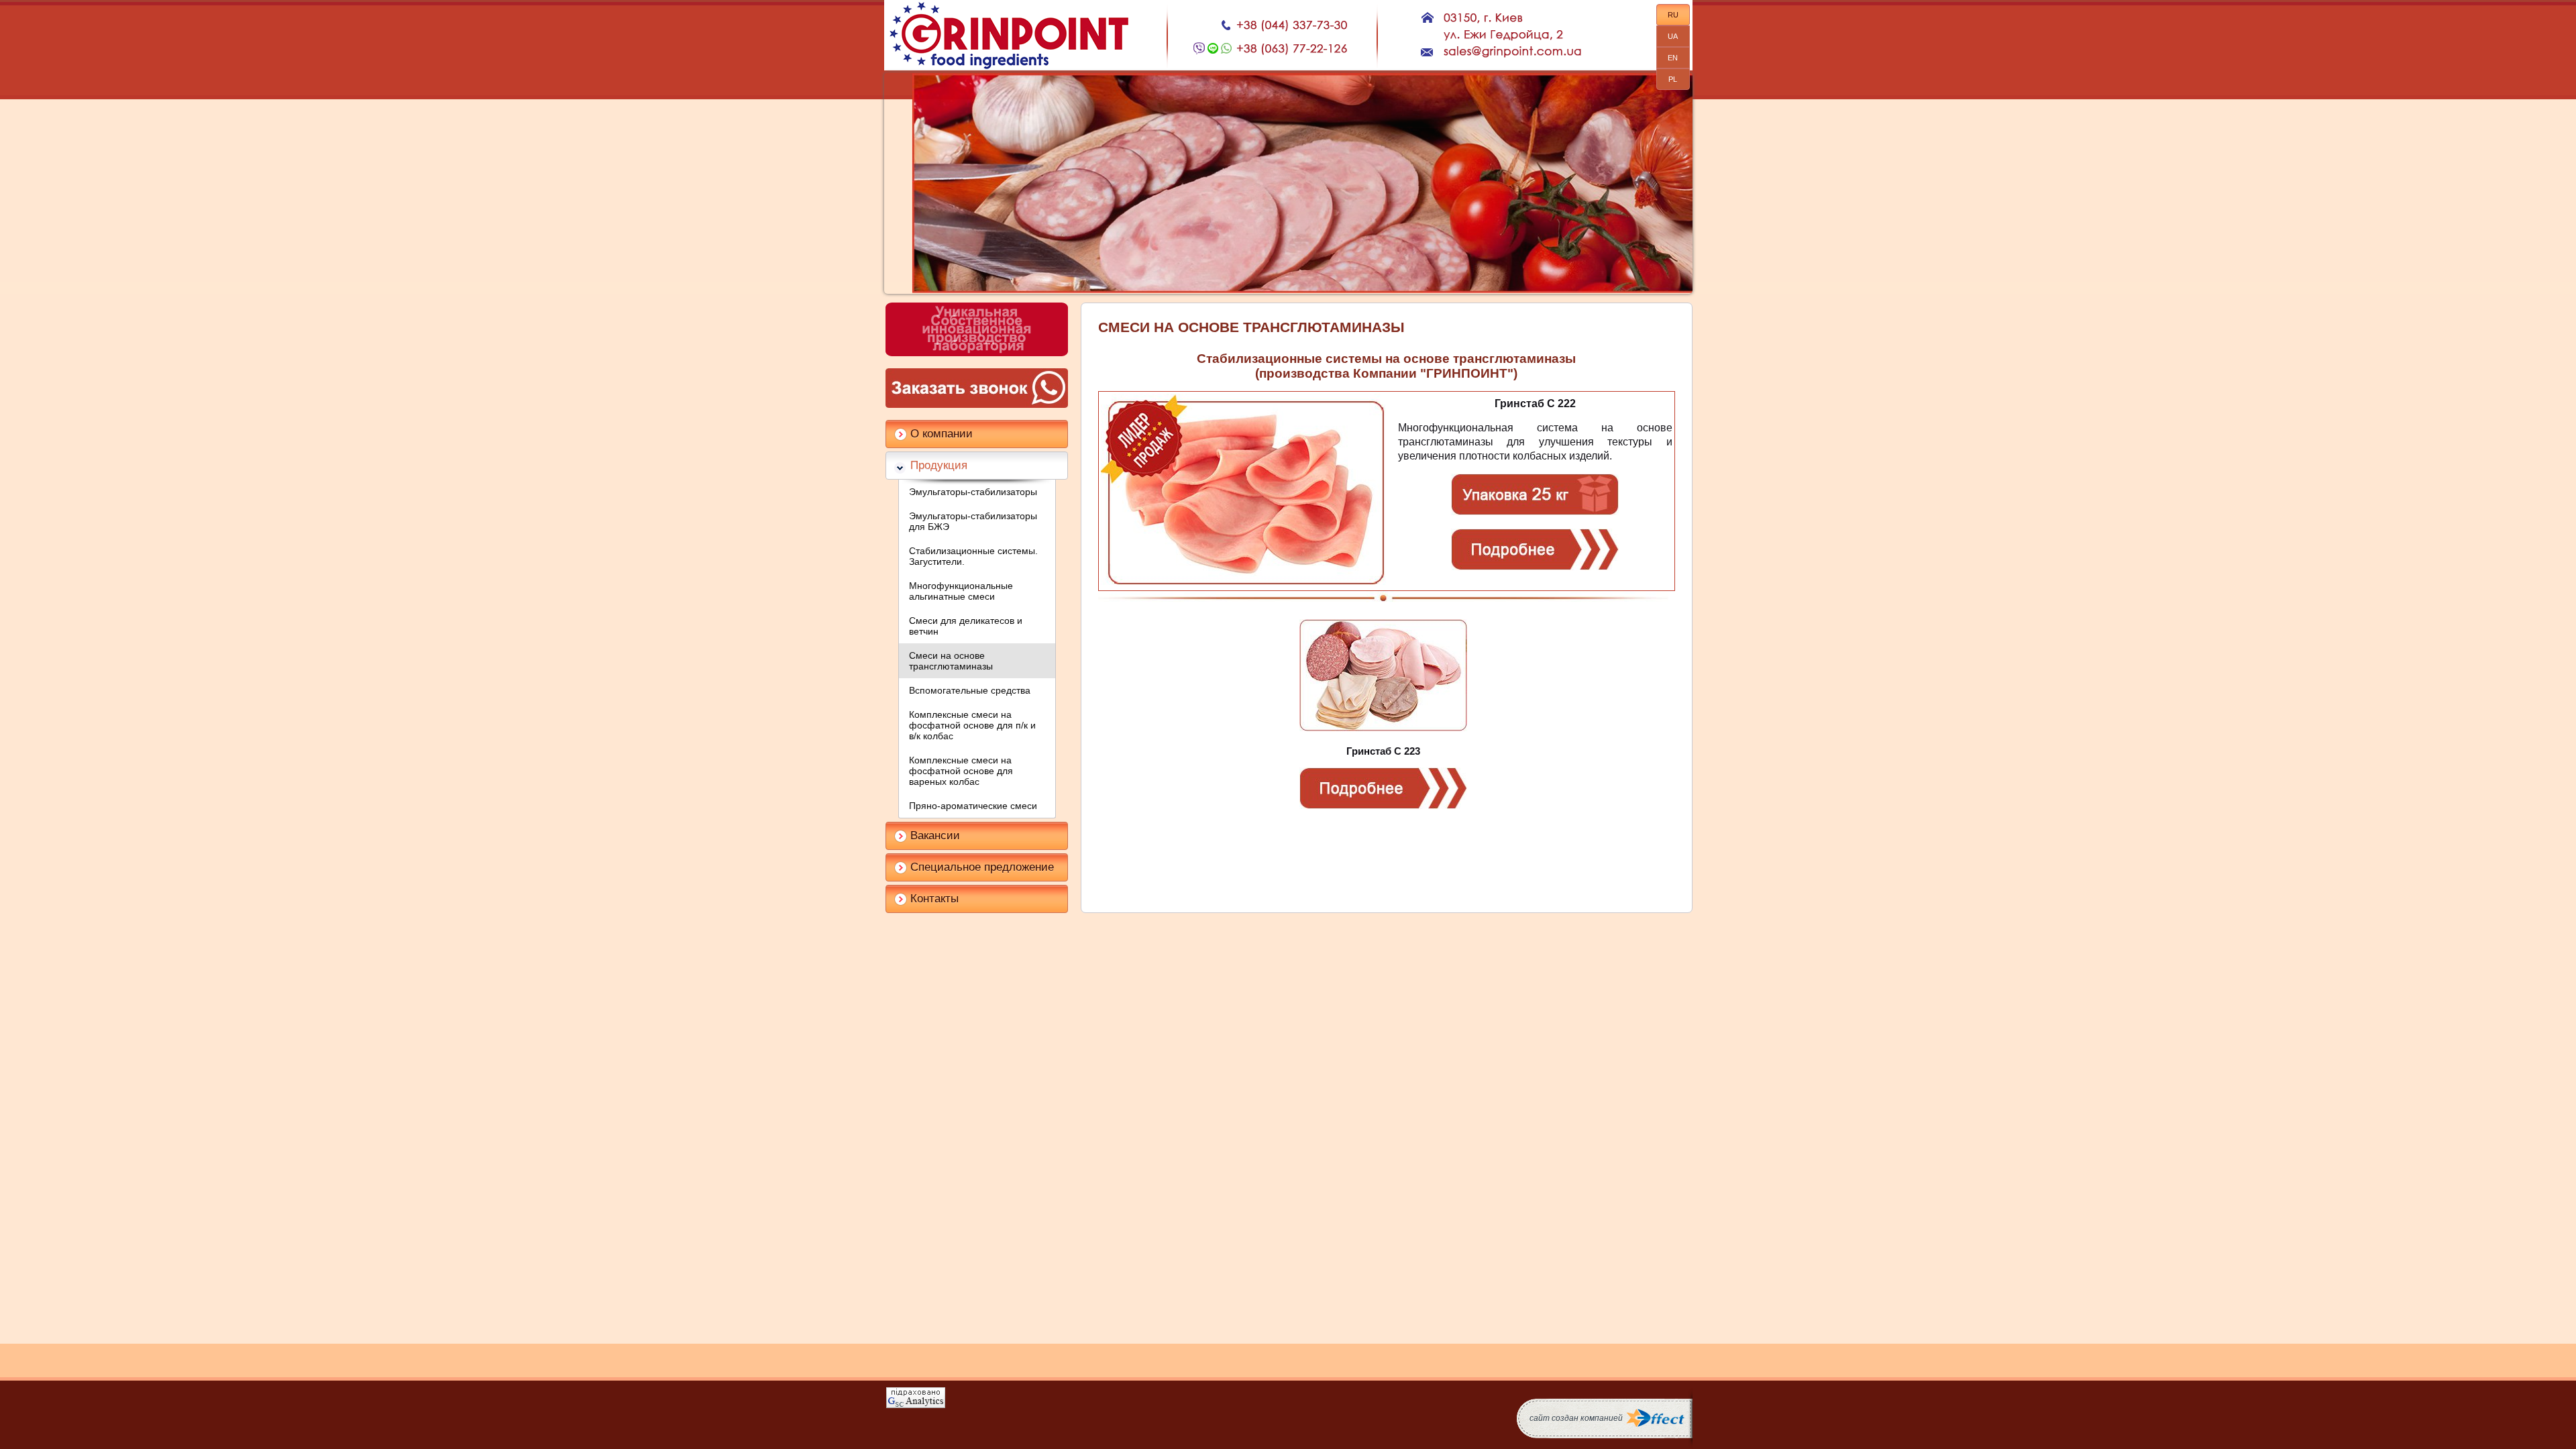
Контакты (934, 899)
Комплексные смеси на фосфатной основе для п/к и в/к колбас (972, 725)
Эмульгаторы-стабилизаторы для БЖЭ (973, 521)
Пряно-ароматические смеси (973, 806)
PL (1673, 79)
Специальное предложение (982, 867)
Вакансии (935, 836)
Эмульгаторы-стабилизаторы (973, 492)
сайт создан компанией (1576, 1418)
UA (1673, 36)
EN (1673, 58)
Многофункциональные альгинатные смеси (961, 591)
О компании (942, 434)
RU (1673, 15)
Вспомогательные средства (970, 690)
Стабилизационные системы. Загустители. (973, 556)
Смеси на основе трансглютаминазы (951, 661)
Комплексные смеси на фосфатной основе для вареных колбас (961, 771)
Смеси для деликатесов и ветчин (966, 626)
